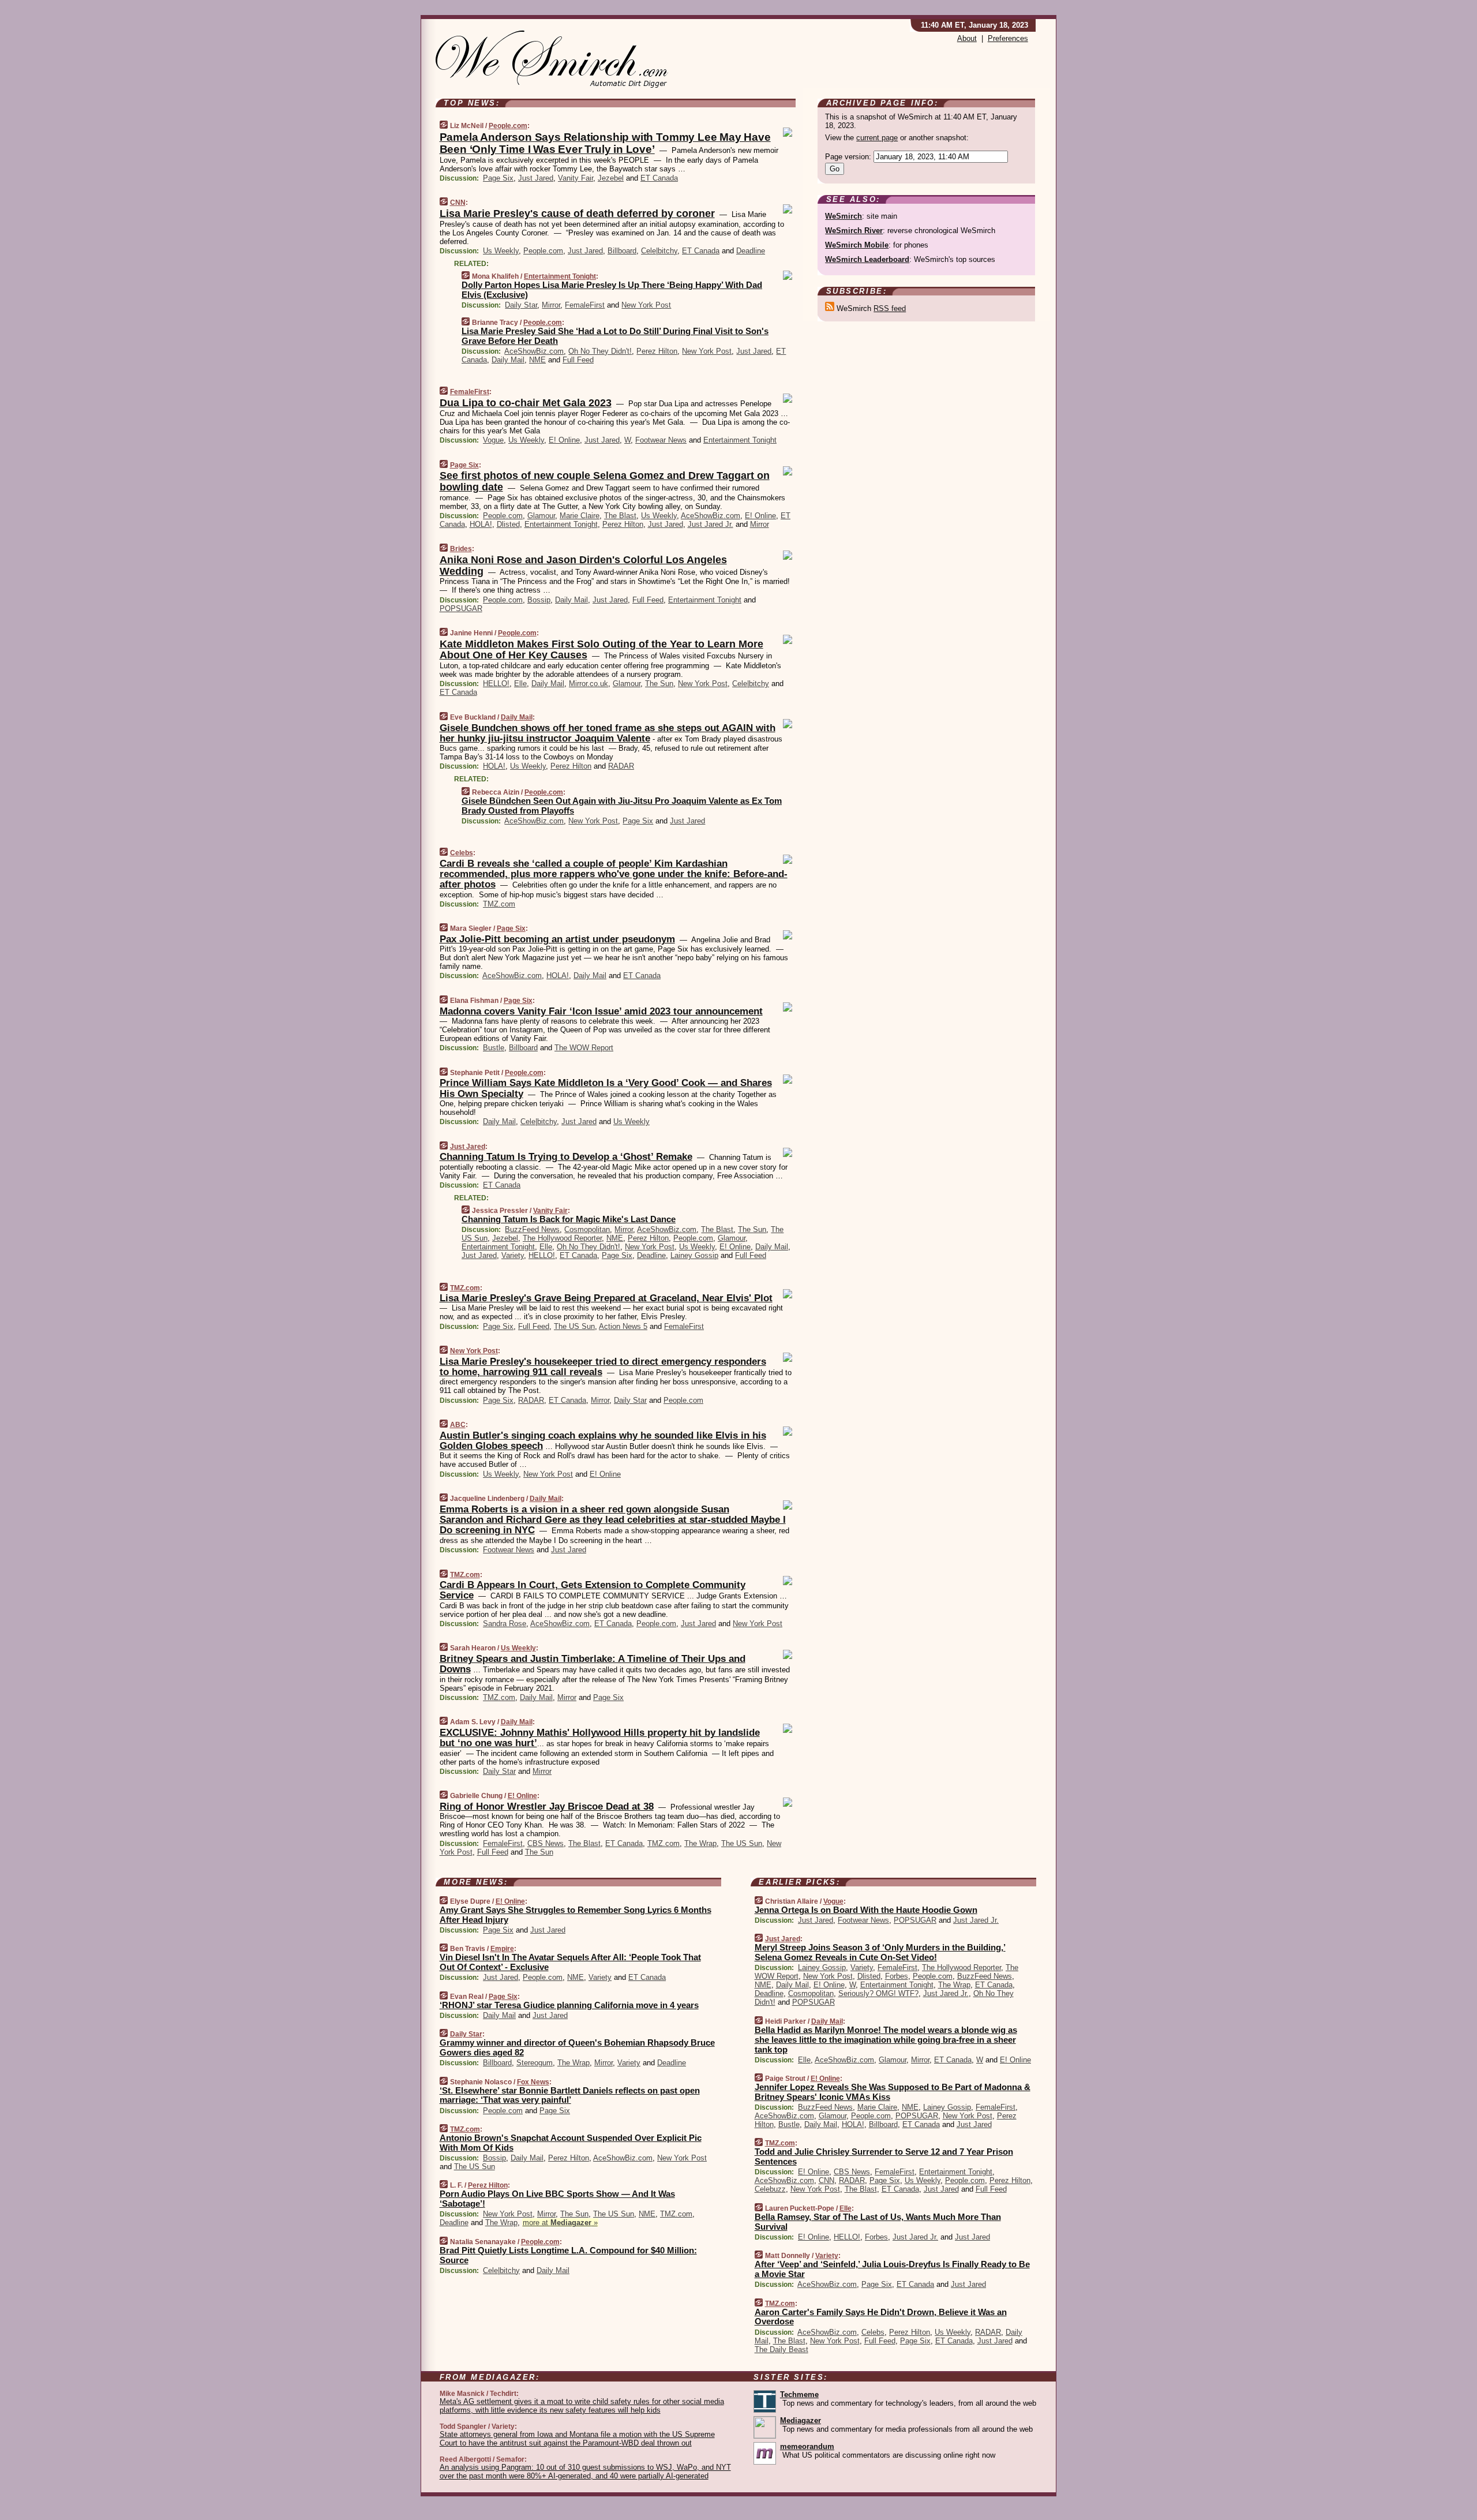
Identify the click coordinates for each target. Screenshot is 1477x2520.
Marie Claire (580, 516)
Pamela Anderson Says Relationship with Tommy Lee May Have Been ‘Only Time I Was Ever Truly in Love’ (605, 143)
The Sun (659, 684)
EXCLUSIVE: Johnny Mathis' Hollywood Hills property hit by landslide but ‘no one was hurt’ (600, 1738)
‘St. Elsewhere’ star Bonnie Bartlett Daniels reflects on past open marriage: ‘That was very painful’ (570, 2095)
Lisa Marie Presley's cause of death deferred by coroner (577, 214)
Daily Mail (508, 360)
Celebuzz (770, 2189)
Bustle (494, 1048)
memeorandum (807, 2446)
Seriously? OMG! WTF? (878, 1993)
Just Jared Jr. (711, 524)
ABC (458, 1425)
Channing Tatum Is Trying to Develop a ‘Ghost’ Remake (566, 1157)
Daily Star (521, 305)
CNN (458, 203)
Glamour (541, 516)
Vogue (493, 440)
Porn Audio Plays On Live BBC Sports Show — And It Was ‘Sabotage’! (557, 2199)
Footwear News (661, 440)
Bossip (539, 600)
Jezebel (611, 178)
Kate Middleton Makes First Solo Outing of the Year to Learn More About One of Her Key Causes (601, 650)
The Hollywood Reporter (562, 1238)
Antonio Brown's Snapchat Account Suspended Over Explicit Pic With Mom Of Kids (571, 2143)
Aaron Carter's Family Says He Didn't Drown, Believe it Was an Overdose (881, 2317)
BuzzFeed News (532, 1229)
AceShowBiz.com (534, 351)
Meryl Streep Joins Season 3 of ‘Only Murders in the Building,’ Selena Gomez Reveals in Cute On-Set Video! (880, 1952)
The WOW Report (584, 1048)
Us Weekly (501, 251)
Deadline (751, 251)
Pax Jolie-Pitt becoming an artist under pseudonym (557, 939)
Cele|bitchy (659, 251)
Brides (461, 549)
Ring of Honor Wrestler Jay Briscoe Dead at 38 (547, 1806)
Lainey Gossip (694, 1255)
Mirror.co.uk (588, 684)
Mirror (551, 305)
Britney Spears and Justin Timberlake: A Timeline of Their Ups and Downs (593, 1664)
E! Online (564, 440)
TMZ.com (499, 904)
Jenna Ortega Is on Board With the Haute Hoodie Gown (866, 1910)
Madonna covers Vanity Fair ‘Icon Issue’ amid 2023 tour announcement (601, 1011)
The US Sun (574, 1326)
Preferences (1008, 38)
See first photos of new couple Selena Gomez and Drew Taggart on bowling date (605, 481)
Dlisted (508, 524)
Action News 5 (623, 1326)
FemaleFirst (585, 305)
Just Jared (536, 178)
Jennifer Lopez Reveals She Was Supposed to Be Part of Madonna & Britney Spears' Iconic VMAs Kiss (893, 2092)
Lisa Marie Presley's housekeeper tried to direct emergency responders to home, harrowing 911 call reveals (603, 1367)
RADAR (621, 766)
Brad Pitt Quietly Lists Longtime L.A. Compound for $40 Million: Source (568, 2255)
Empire (502, 1949)
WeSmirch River (854, 231)
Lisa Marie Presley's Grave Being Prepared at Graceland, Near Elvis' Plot (606, 1298)
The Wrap (700, 1843)
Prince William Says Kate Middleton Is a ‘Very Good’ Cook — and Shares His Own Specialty (606, 1088)
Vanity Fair (576, 178)
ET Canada (659, 178)
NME (537, 360)
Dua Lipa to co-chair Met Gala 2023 (526, 403)
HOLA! (481, 524)
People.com (508, 126)
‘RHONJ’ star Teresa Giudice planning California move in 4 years (569, 2005)
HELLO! (496, 684)
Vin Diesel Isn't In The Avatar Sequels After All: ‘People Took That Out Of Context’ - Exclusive (570, 1962)
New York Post (646, 305)
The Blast (620, 516)
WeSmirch (844, 216)
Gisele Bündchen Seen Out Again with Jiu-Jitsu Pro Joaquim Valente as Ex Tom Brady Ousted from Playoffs (622, 806)
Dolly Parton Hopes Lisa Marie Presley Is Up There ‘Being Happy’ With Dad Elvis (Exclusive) (612, 290)
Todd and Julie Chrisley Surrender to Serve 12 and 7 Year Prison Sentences (884, 2156)
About (967, 38)
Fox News (533, 2082)
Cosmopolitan (587, 1229)
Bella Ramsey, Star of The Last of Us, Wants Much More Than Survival (878, 2222)
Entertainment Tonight (560, 276)
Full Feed (578, 360)
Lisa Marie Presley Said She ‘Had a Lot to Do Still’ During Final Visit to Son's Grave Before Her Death (615, 336)
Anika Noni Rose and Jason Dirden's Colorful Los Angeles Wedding (583, 566)
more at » (560, 2223)
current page (877, 138)
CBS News (546, 1843)
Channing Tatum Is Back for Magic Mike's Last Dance (569, 1219)
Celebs (462, 853)
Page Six (498, 178)
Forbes (897, 1976)
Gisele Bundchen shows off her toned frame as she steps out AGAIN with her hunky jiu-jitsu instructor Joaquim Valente (608, 733)
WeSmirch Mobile (857, 245)
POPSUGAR (461, 609)
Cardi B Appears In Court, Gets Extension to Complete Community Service (593, 1590)
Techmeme (799, 2394)
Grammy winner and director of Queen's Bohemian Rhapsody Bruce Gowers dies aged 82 (577, 2047)
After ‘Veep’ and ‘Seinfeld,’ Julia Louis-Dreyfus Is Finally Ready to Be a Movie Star (892, 2269)
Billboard (622, 251)
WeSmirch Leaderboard (867, 259)
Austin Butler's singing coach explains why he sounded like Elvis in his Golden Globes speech (603, 1441)
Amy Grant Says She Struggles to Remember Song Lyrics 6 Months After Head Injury (576, 1915)
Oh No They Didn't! (600, 351)
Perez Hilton (657, 351)
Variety (513, 1255)
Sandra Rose (505, 1624)
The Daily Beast (781, 2349)
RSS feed (890, 308)
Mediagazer (801, 2420)
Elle (520, 684)
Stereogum (535, 2063)
